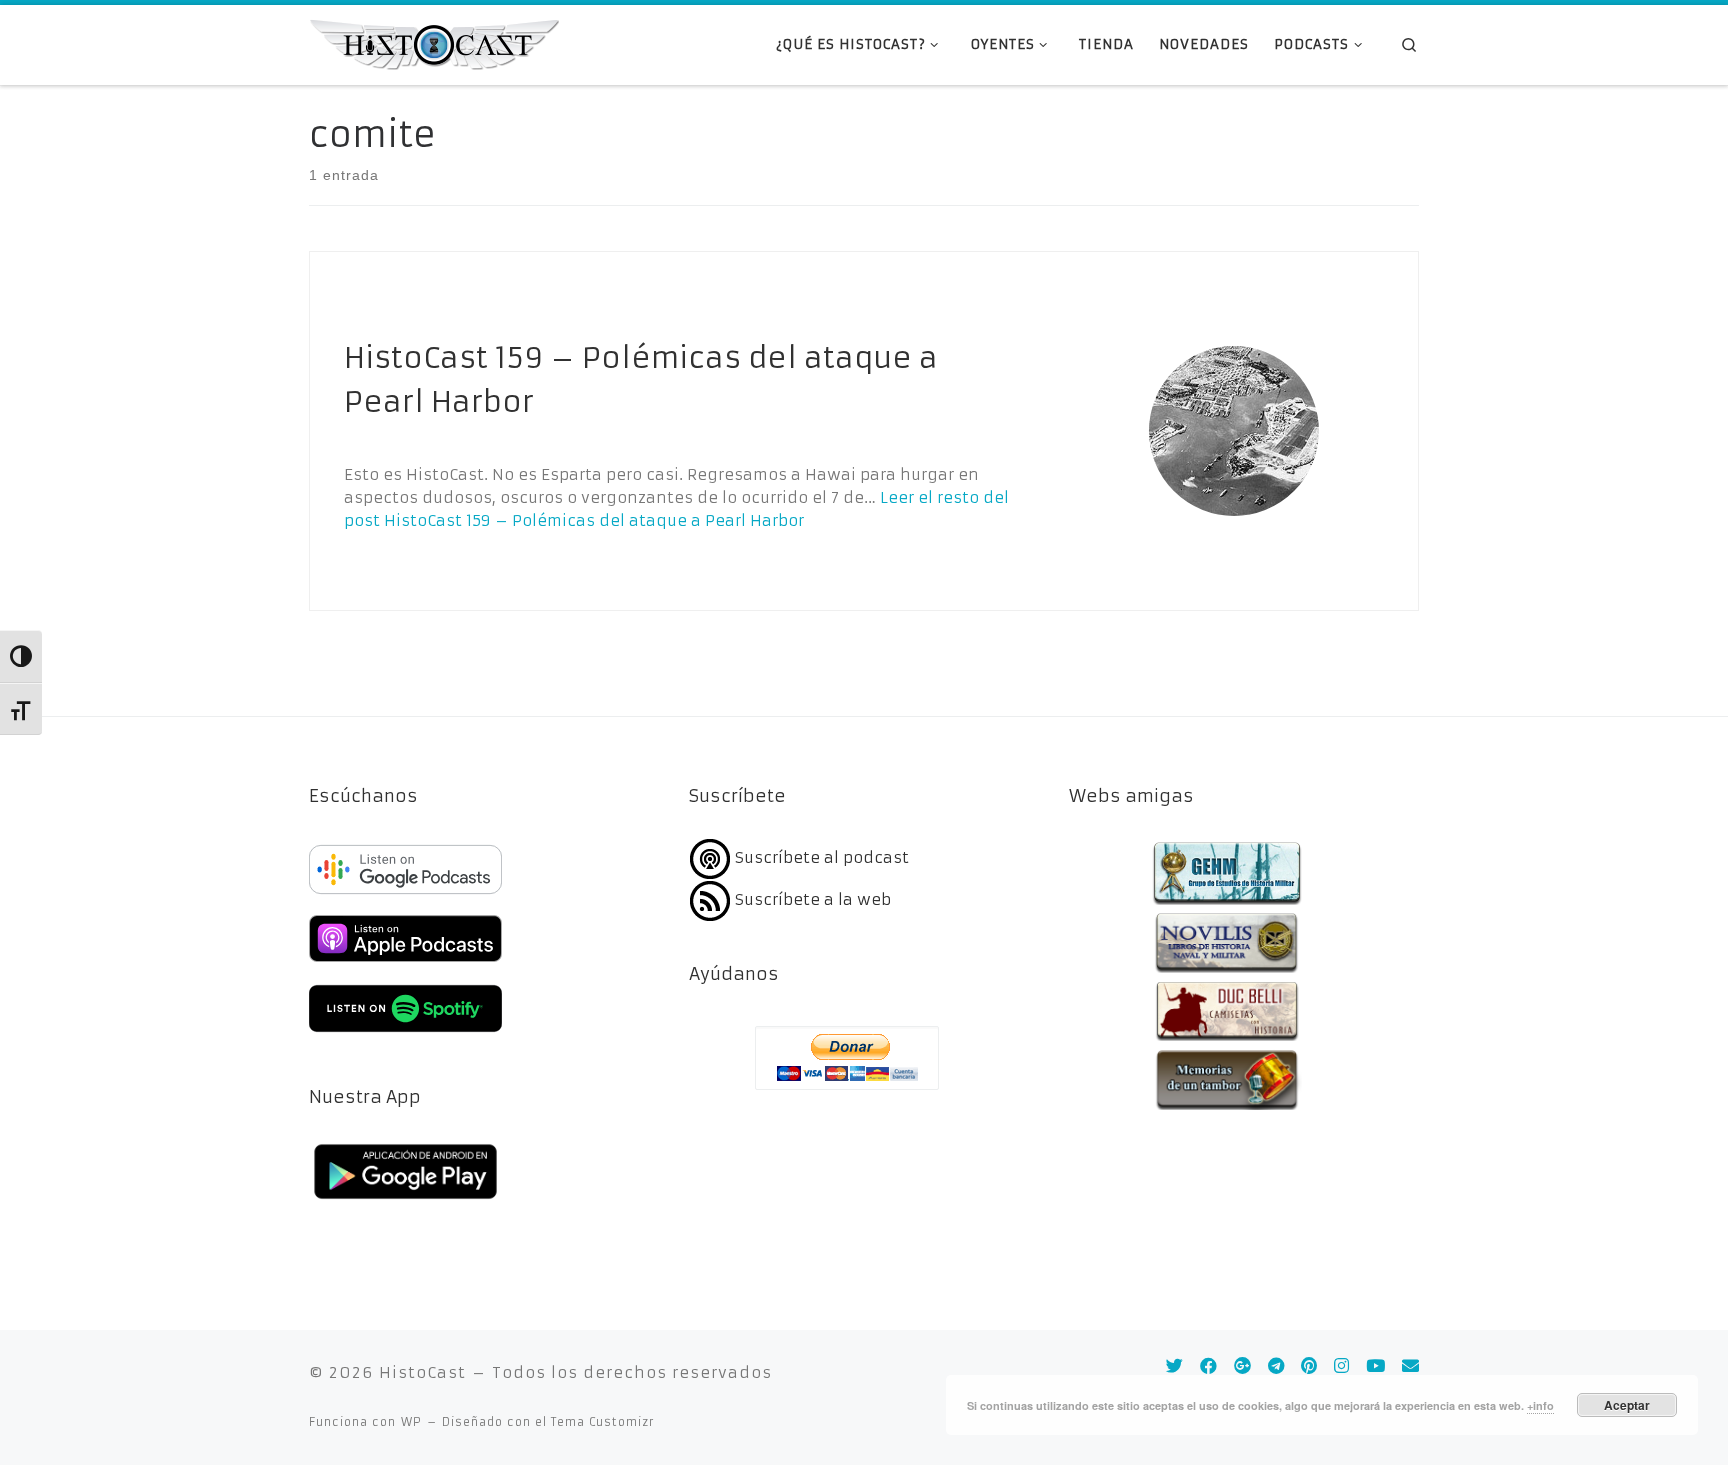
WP (411, 1422)
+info (1540, 1405)
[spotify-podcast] (405, 1034)
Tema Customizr (603, 1422)
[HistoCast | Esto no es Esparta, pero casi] (434, 43)
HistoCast (422, 1372)
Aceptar (1627, 1405)
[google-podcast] (405, 895)
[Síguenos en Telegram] (1276, 1366)
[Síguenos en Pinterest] (1309, 1366)
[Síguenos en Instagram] (1341, 1366)
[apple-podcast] (405, 964)
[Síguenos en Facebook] (1208, 1366)
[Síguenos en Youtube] (1375, 1366)
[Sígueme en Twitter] (1174, 1366)
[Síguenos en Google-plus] (1242, 1366)
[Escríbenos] (1410, 1366)
